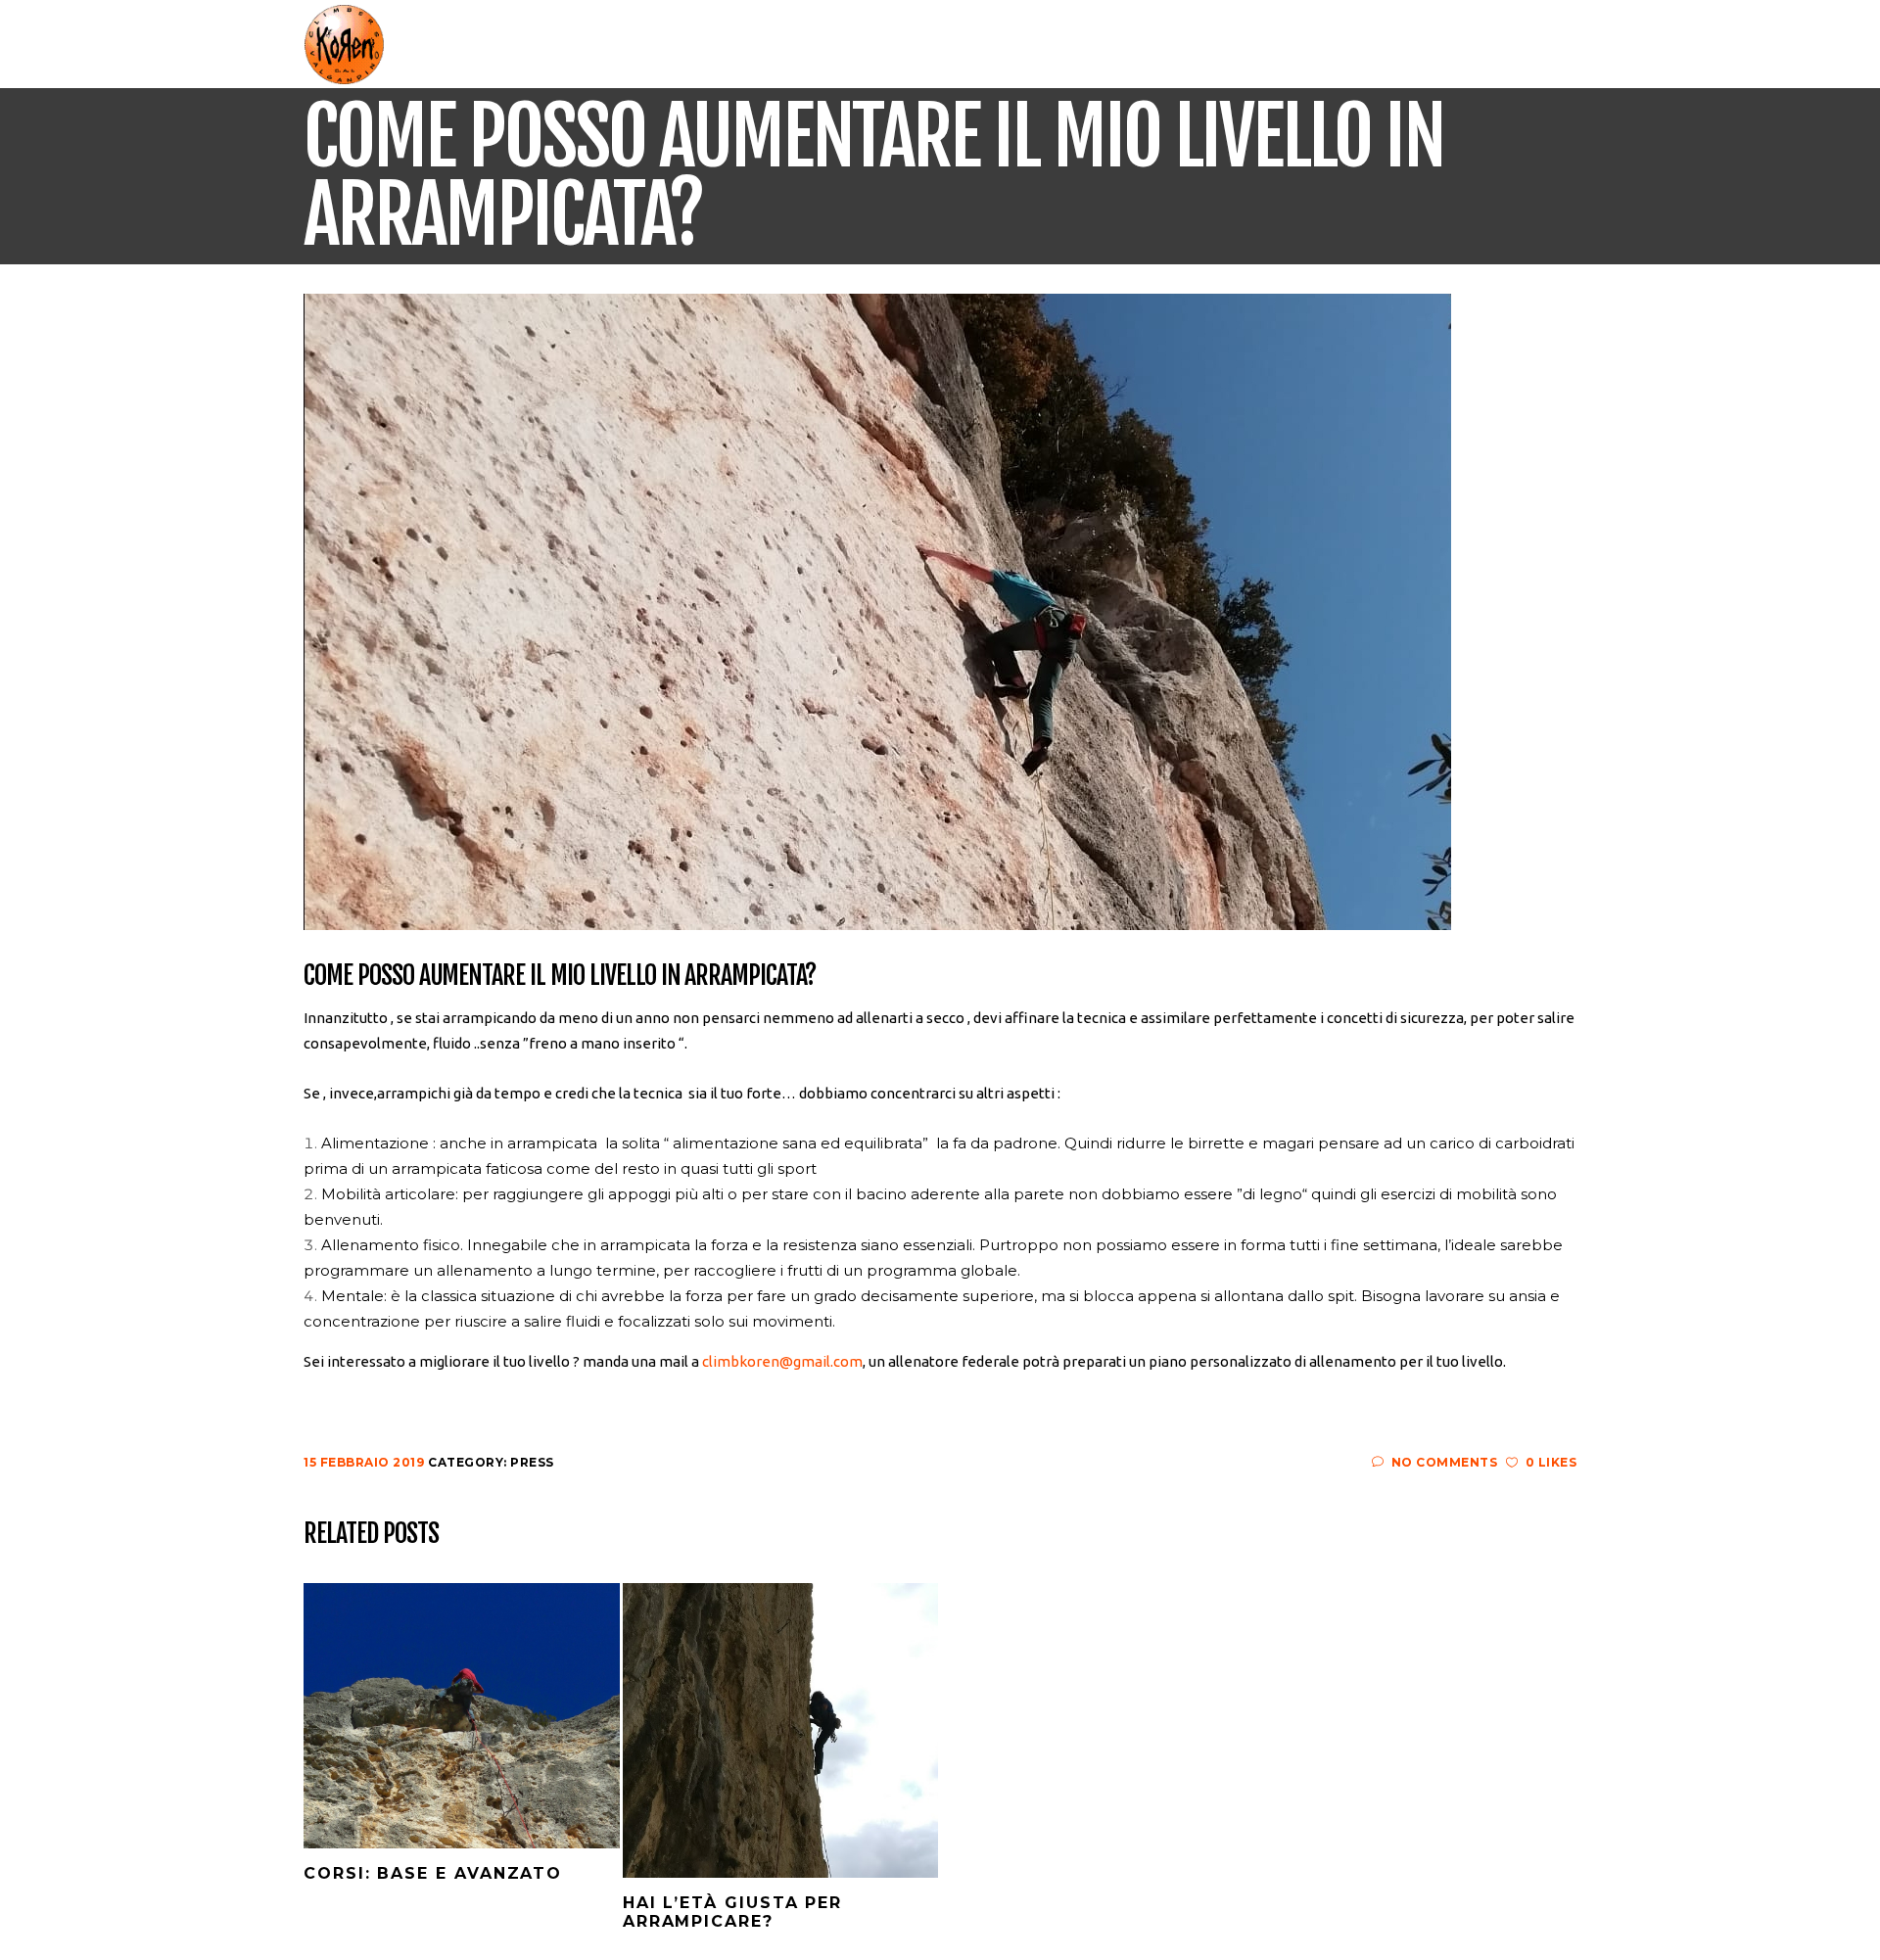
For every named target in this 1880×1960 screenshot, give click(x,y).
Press (532, 1462)
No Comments (1444, 1462)
